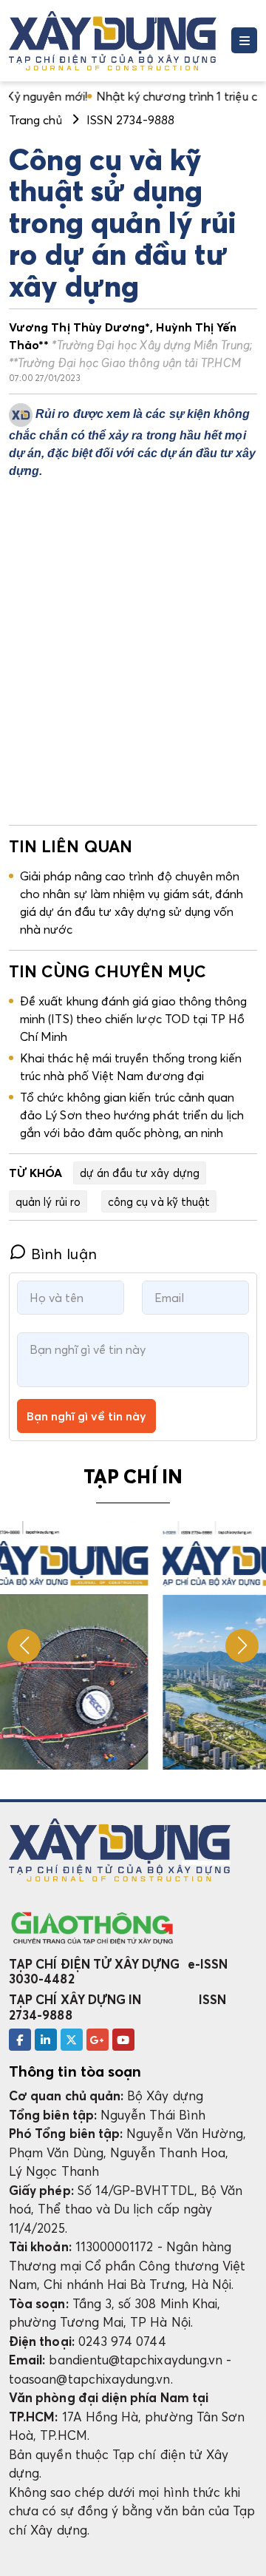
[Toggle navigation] (244, 40)
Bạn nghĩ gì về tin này (86, 1416)
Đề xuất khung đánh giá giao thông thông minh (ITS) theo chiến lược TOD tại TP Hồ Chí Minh (134, 1019)
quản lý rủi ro (48, 1201)
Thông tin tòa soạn (75, 2071)
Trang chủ (35, 120)
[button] (242, 1646)
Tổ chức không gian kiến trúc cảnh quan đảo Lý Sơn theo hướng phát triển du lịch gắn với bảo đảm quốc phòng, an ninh (132, 1115)
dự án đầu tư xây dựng (140, 1173)
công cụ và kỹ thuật (159, 1201)
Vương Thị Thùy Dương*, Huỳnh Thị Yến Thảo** (130, 345)
